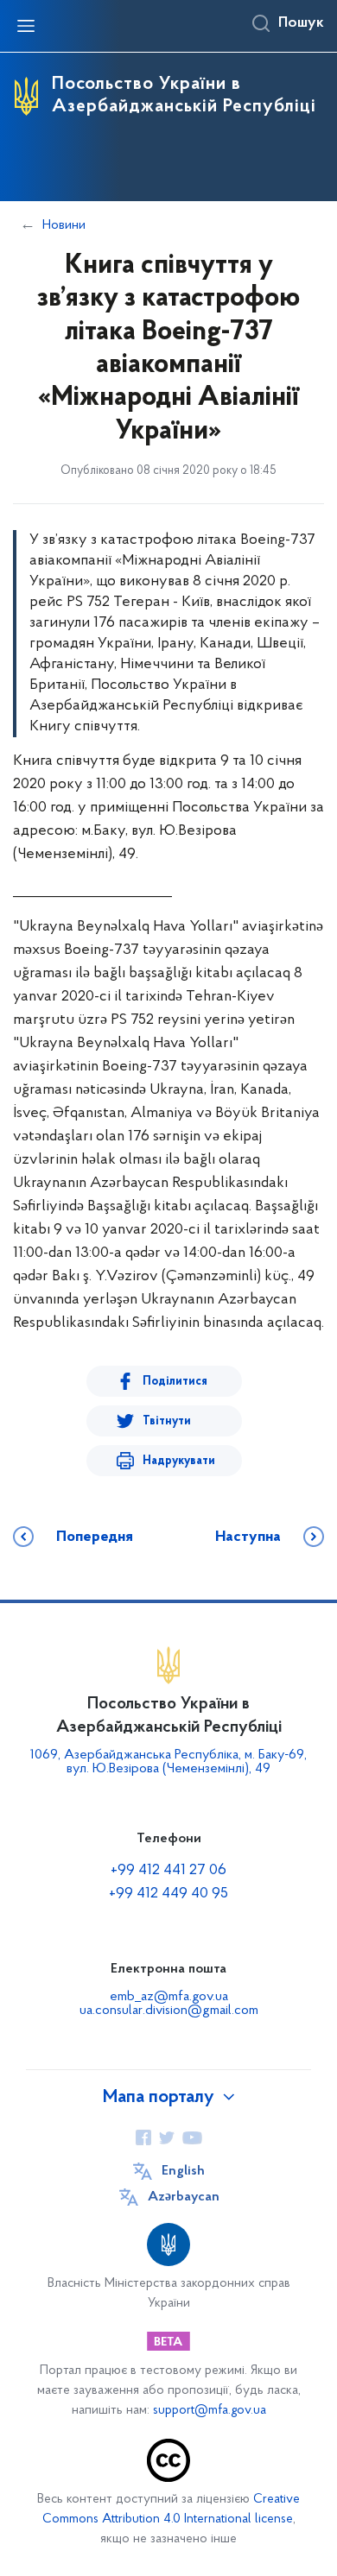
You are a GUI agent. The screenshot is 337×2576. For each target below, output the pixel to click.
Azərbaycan (184, 2197)
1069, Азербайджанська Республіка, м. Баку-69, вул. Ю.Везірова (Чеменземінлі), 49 (168, 1762)
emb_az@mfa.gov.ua (169, 1997)
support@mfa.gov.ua (210, 2411)
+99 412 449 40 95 (168, 1894)
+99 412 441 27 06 (168, 1871)
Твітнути (167, 1421)
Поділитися (175, 1382)
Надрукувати (179, 1461)
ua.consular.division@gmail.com (169, 2011)
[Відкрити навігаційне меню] (26, 26)
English (183, 2171)
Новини (64, 225)
